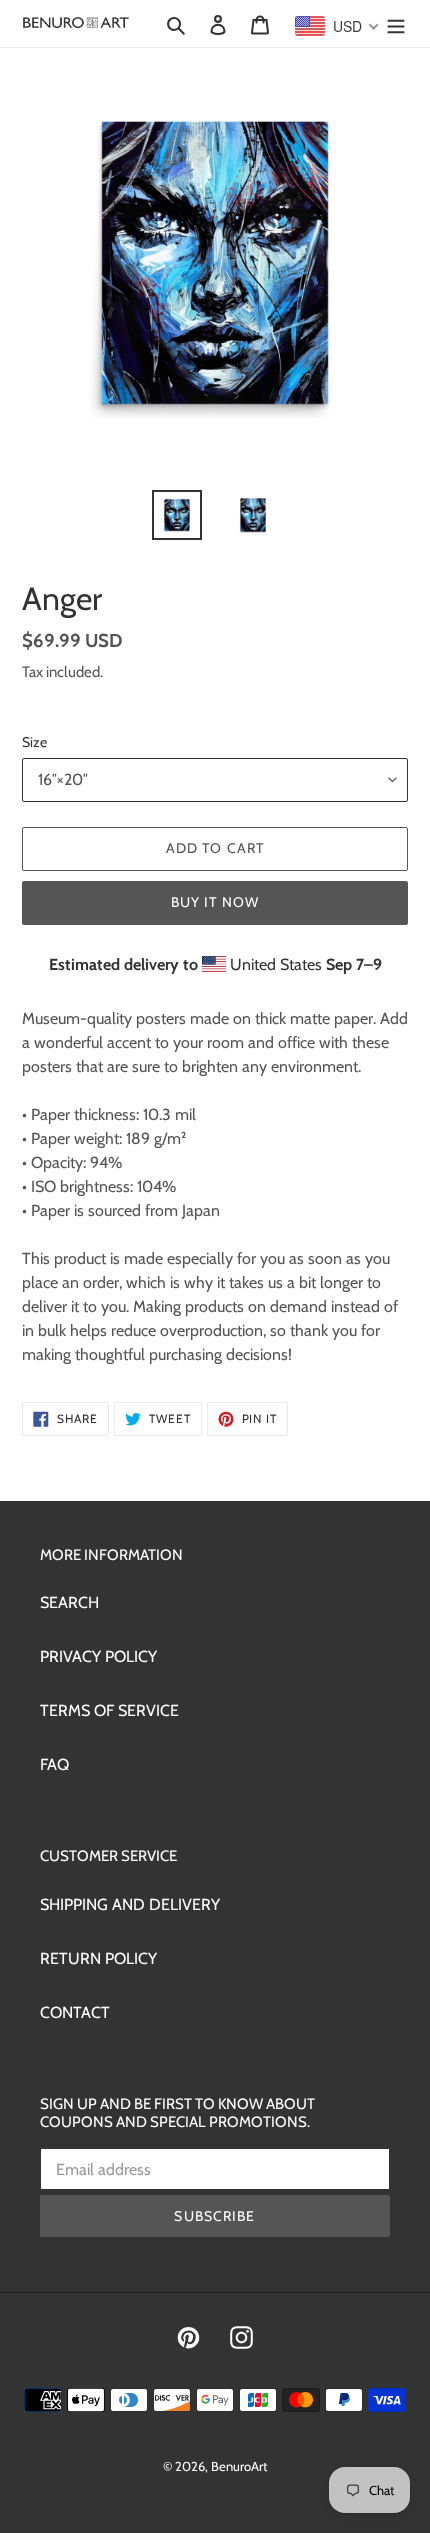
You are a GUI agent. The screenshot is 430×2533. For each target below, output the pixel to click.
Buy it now (215, 902)
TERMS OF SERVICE (109, 1710)
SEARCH (69, 1602)
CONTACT (75, 2012)
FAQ (54, 1764)
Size (34, 742)
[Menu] (396, 24)
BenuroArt (239, 2466)
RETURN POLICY (98, 1958)
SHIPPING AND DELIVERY (130, 1904)
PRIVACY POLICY (98, 1656)
